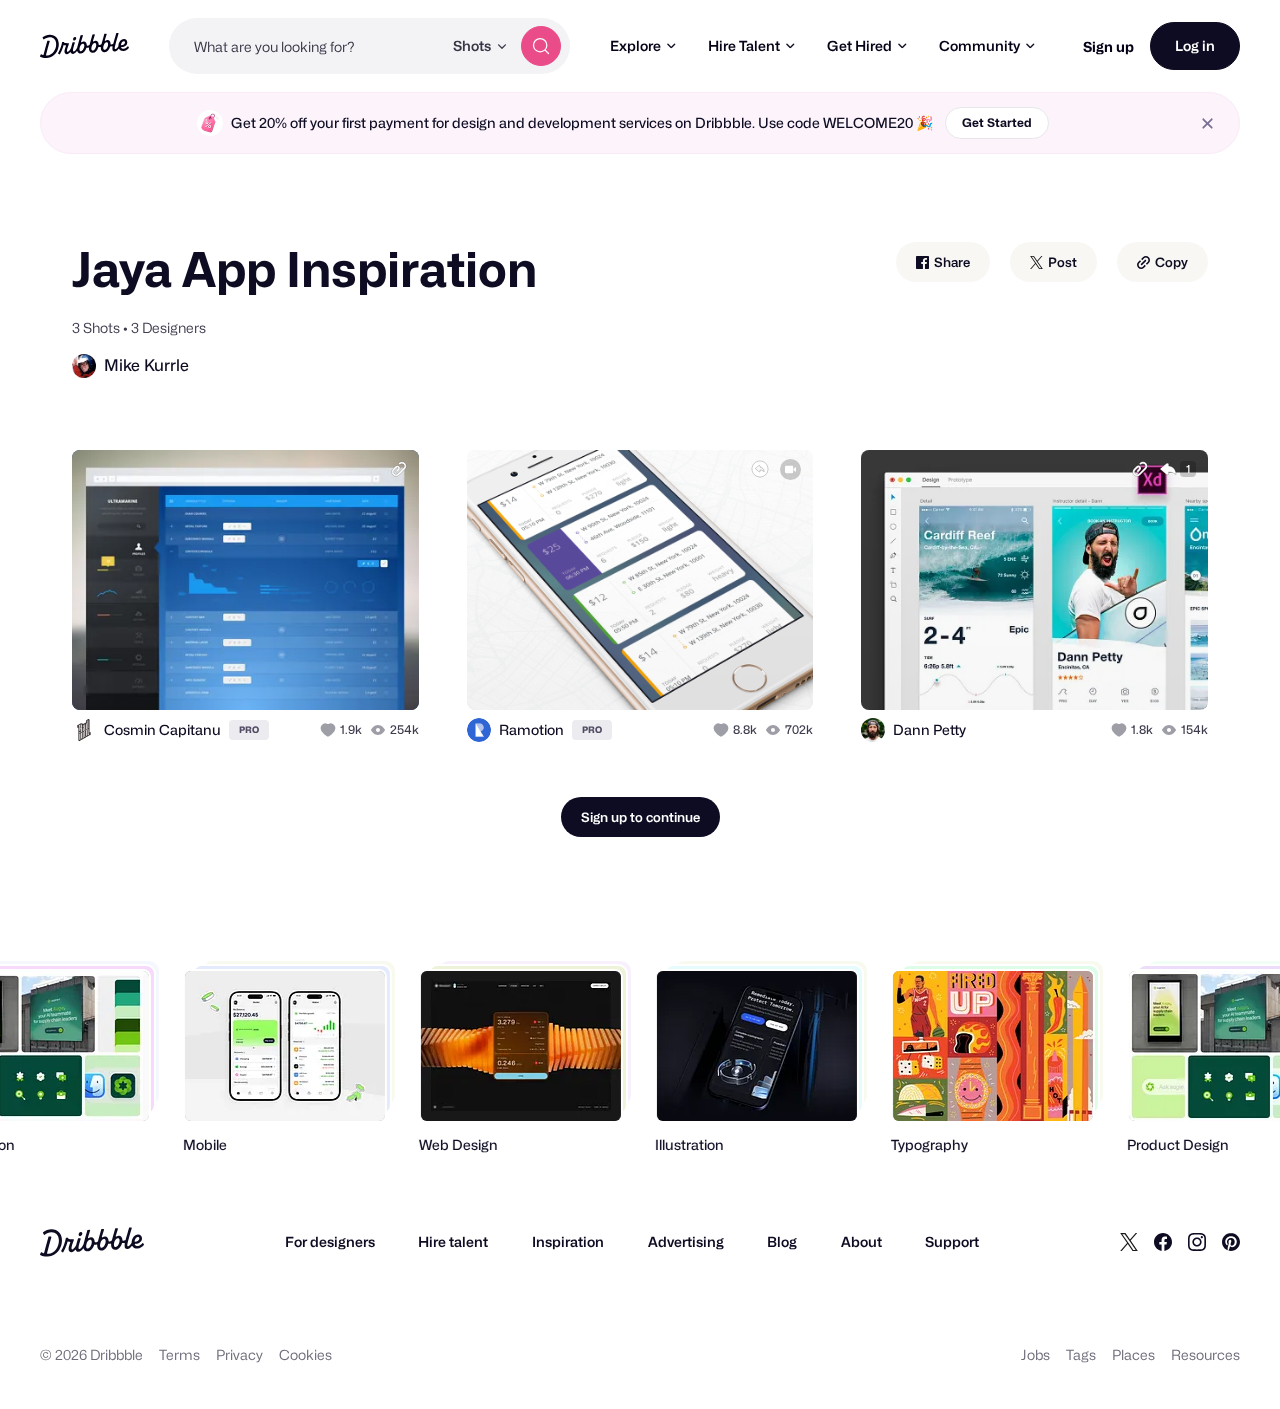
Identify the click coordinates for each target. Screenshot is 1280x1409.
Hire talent (453, 1241)
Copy (1170, 262)
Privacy (239, 1354)
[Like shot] (382, 673)
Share (950, 262)
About (861, 1241)
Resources (1205, 1354)
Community (979, 45)
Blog (782, 1241)
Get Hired (859, 45)
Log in (1195, 45)
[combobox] (305, 46)
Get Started (997, 122)
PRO (249, 729)
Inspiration (568, 1241)
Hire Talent (744, 45)
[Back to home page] (84, 45)
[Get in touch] (302, 673)
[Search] (541, 46)
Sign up (1108, 46)
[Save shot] (342, 673)
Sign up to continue (640, 817)
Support (952, 1241)
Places (1133, 1354)
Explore (635, 45)
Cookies (305, 1354)
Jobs (1035, 1354)
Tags (1081, 1354)
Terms (179, 1354)
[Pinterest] (1231, 1242)
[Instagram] (1197, 1242)
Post (1061, 262)
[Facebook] (1163, 1242)
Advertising (686, 1241)
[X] (1129, 1242)
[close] (1207, 123)
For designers (330, 1241)
